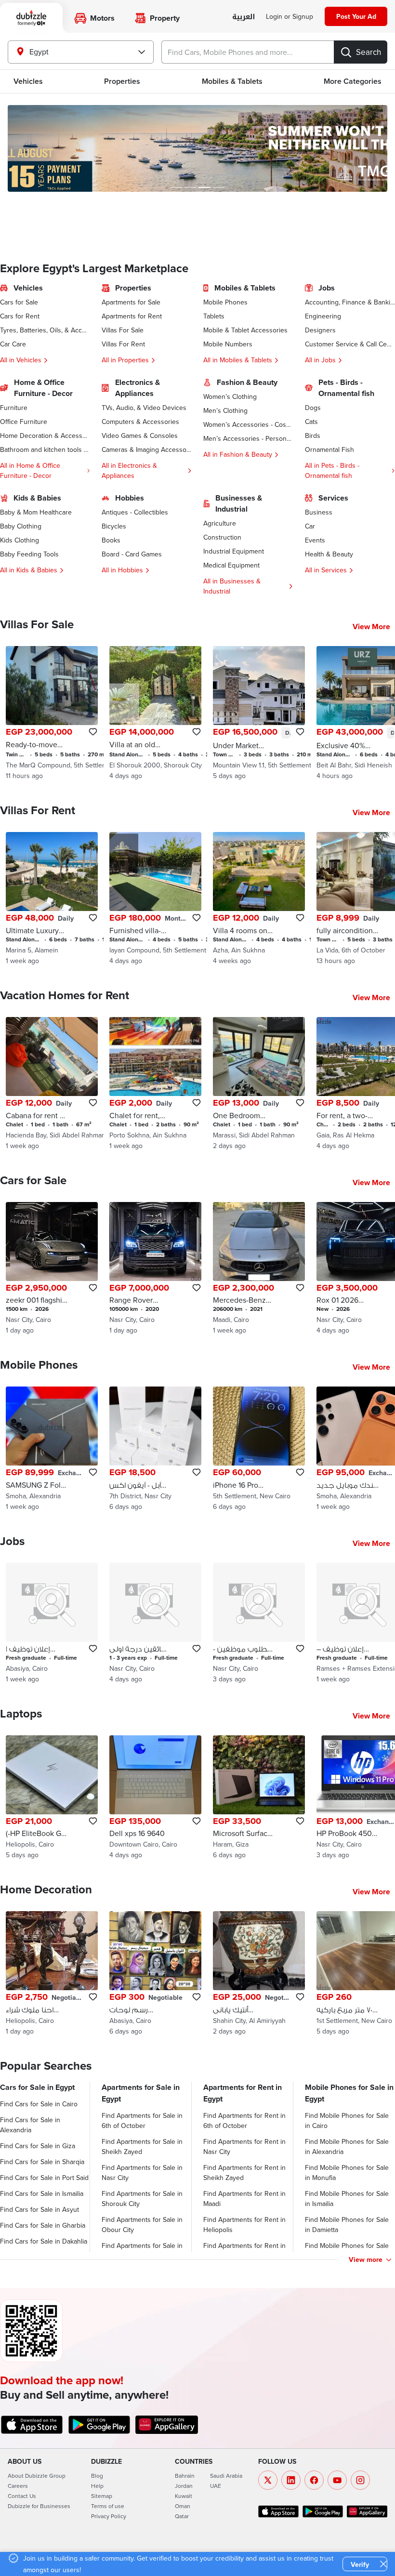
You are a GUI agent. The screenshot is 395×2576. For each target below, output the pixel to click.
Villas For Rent (123, 344)
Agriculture (220, 523)
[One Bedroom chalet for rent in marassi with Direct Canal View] (259, 1084)
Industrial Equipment (234, 551)
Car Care (13, 344)
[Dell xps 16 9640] (155, 1798)
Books (111, 540)
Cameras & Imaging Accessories (147, 449)
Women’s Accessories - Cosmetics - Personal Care (248, 424)
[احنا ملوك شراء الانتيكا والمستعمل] (52, 1974)
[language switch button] (244, 17)
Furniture (14, 408)
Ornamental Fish (329, 449)
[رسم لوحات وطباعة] (155, 1974)
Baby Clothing (21, 526)
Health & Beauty (329, 554)
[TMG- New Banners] (197, 148)
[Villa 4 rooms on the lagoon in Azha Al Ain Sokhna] (259, 899)
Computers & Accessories (140, 422)
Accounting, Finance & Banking (350, 302)
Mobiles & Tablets (232, 81)
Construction (222, 537)
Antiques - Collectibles (135, 512)
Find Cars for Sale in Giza (38, 2146)
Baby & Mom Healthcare (36, 512)
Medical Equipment (231, 565)
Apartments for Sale (131, 302)
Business (319, 512)
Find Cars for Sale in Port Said (44, 2178)
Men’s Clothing (225, 410)
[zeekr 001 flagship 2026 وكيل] (52, 1269)
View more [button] (366, 2259)
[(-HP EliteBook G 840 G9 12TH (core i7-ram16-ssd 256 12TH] (52, 1798)
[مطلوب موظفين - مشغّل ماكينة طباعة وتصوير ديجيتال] (259, 1623)
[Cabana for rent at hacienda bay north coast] (52, 1084)
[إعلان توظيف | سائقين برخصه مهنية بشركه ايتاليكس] (52, 1623)
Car (310, 526)
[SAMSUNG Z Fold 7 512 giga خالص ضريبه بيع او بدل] (52, 1449)
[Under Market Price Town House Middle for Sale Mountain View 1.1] (259, 713)
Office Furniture (24, 422)
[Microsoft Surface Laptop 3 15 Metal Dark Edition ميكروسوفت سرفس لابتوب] (259, 1798)
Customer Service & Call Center (350, 344)
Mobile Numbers (228, 344)
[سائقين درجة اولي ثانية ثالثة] (155, 1623)
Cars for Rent (20, 316)
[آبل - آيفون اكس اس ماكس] (155, 1449)
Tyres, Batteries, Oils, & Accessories (45, 330)
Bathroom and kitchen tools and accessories (45, 449)
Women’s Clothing (230, 396)
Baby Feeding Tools (29, 554)
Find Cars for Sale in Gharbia (43, 2225)
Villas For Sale (123, 330)
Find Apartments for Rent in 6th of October (244, 2120)
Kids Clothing (20, 540)
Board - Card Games (132, 554)
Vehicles (28, 81)
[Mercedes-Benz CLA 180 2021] (259, 1269)
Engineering (323, 316)
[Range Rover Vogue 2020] (155, 1269)
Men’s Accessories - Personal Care (248, 438)
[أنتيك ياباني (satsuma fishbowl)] (259, 1974)
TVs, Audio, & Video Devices (144, 408)
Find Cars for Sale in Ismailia (42, 2193)
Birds (313, 436)
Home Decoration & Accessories (45, 436)
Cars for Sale (19, 302)
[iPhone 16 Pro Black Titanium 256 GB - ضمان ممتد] (259, 1449)
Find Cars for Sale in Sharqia (42, 2162)
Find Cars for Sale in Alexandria (30, 2125)
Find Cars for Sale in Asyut (39, 2209)
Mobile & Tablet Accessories (245, 330)
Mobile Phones (225, 302)
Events (315, 540)
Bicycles (114, 526)
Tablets (214, 316)
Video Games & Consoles (140, 436)
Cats (311, 422)
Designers (320, 330)
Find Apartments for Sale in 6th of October (142, 2120)
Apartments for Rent (132, 316)
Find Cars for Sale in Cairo (39, 2104)
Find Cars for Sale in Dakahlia (44, 2241)
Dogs (313, 408)
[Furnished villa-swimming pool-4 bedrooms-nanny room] (155, 899)
